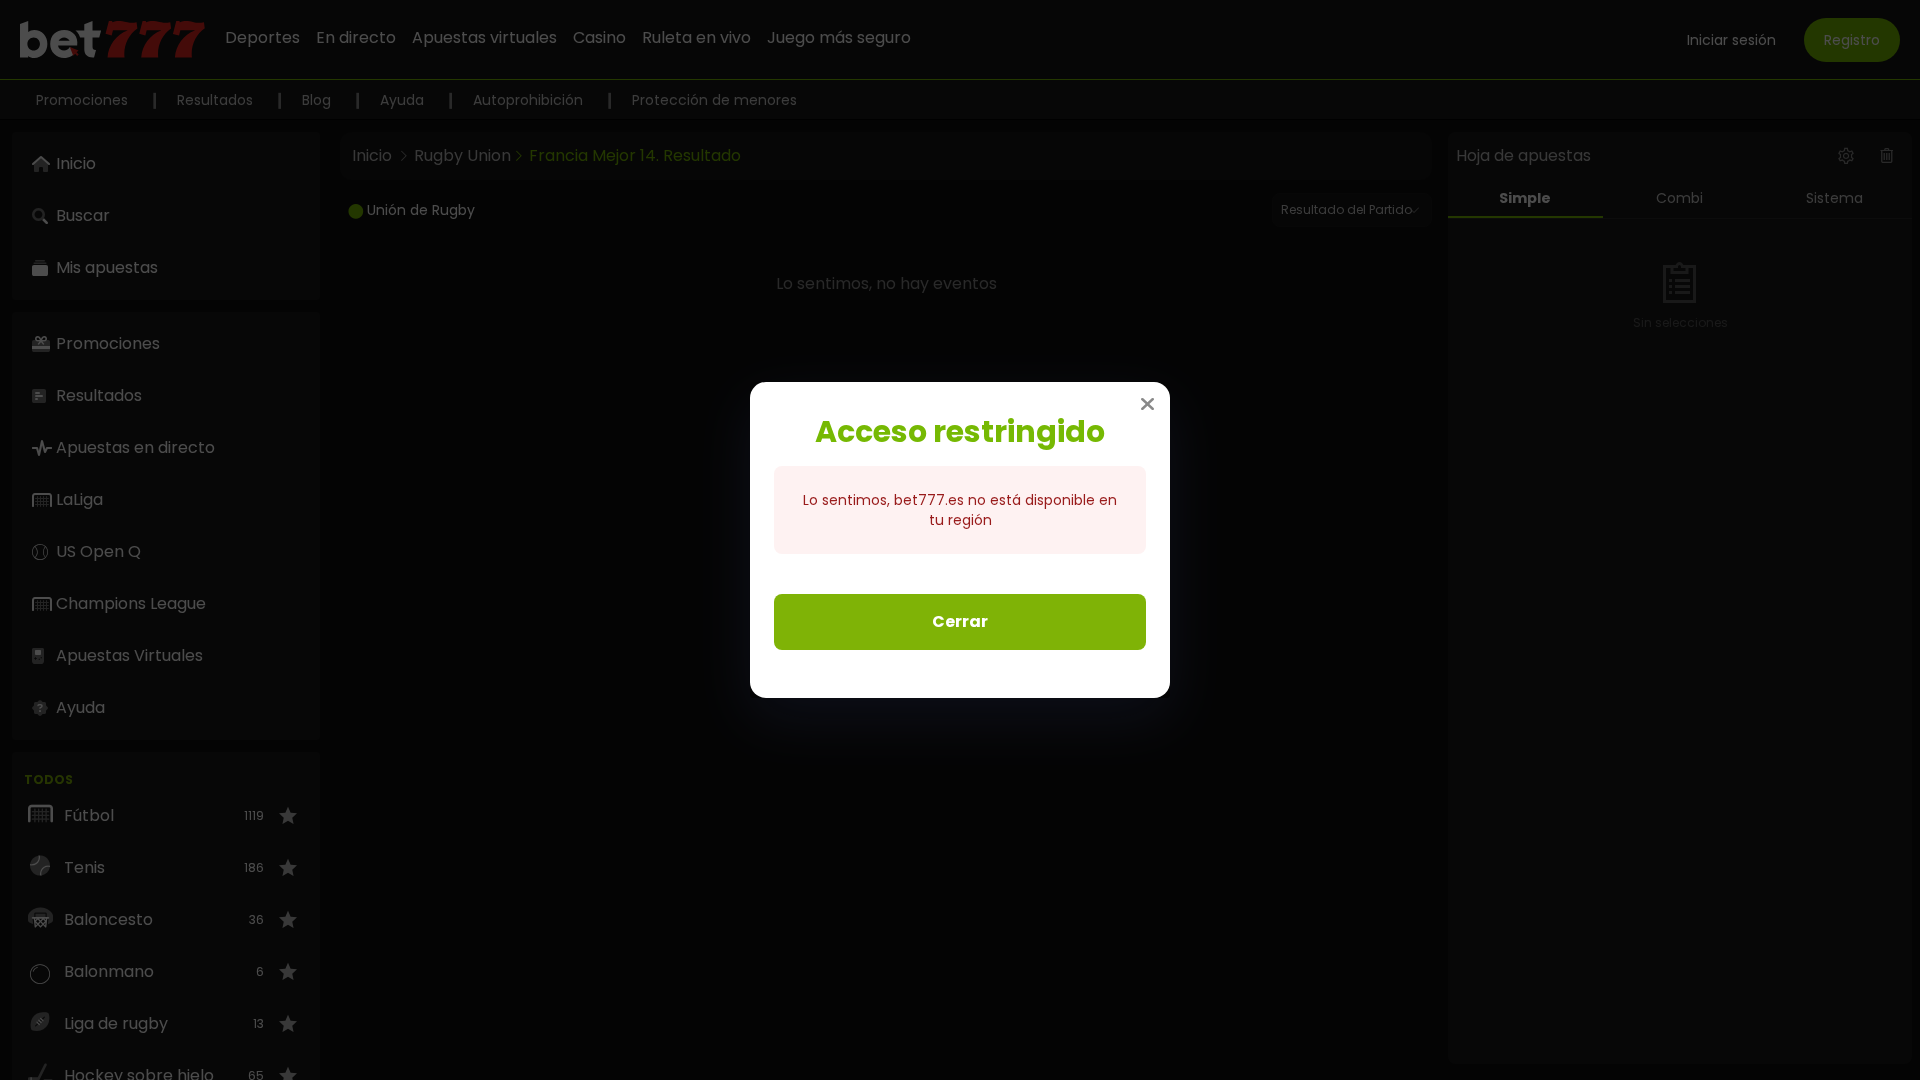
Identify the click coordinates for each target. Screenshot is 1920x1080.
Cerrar (960, 621)
